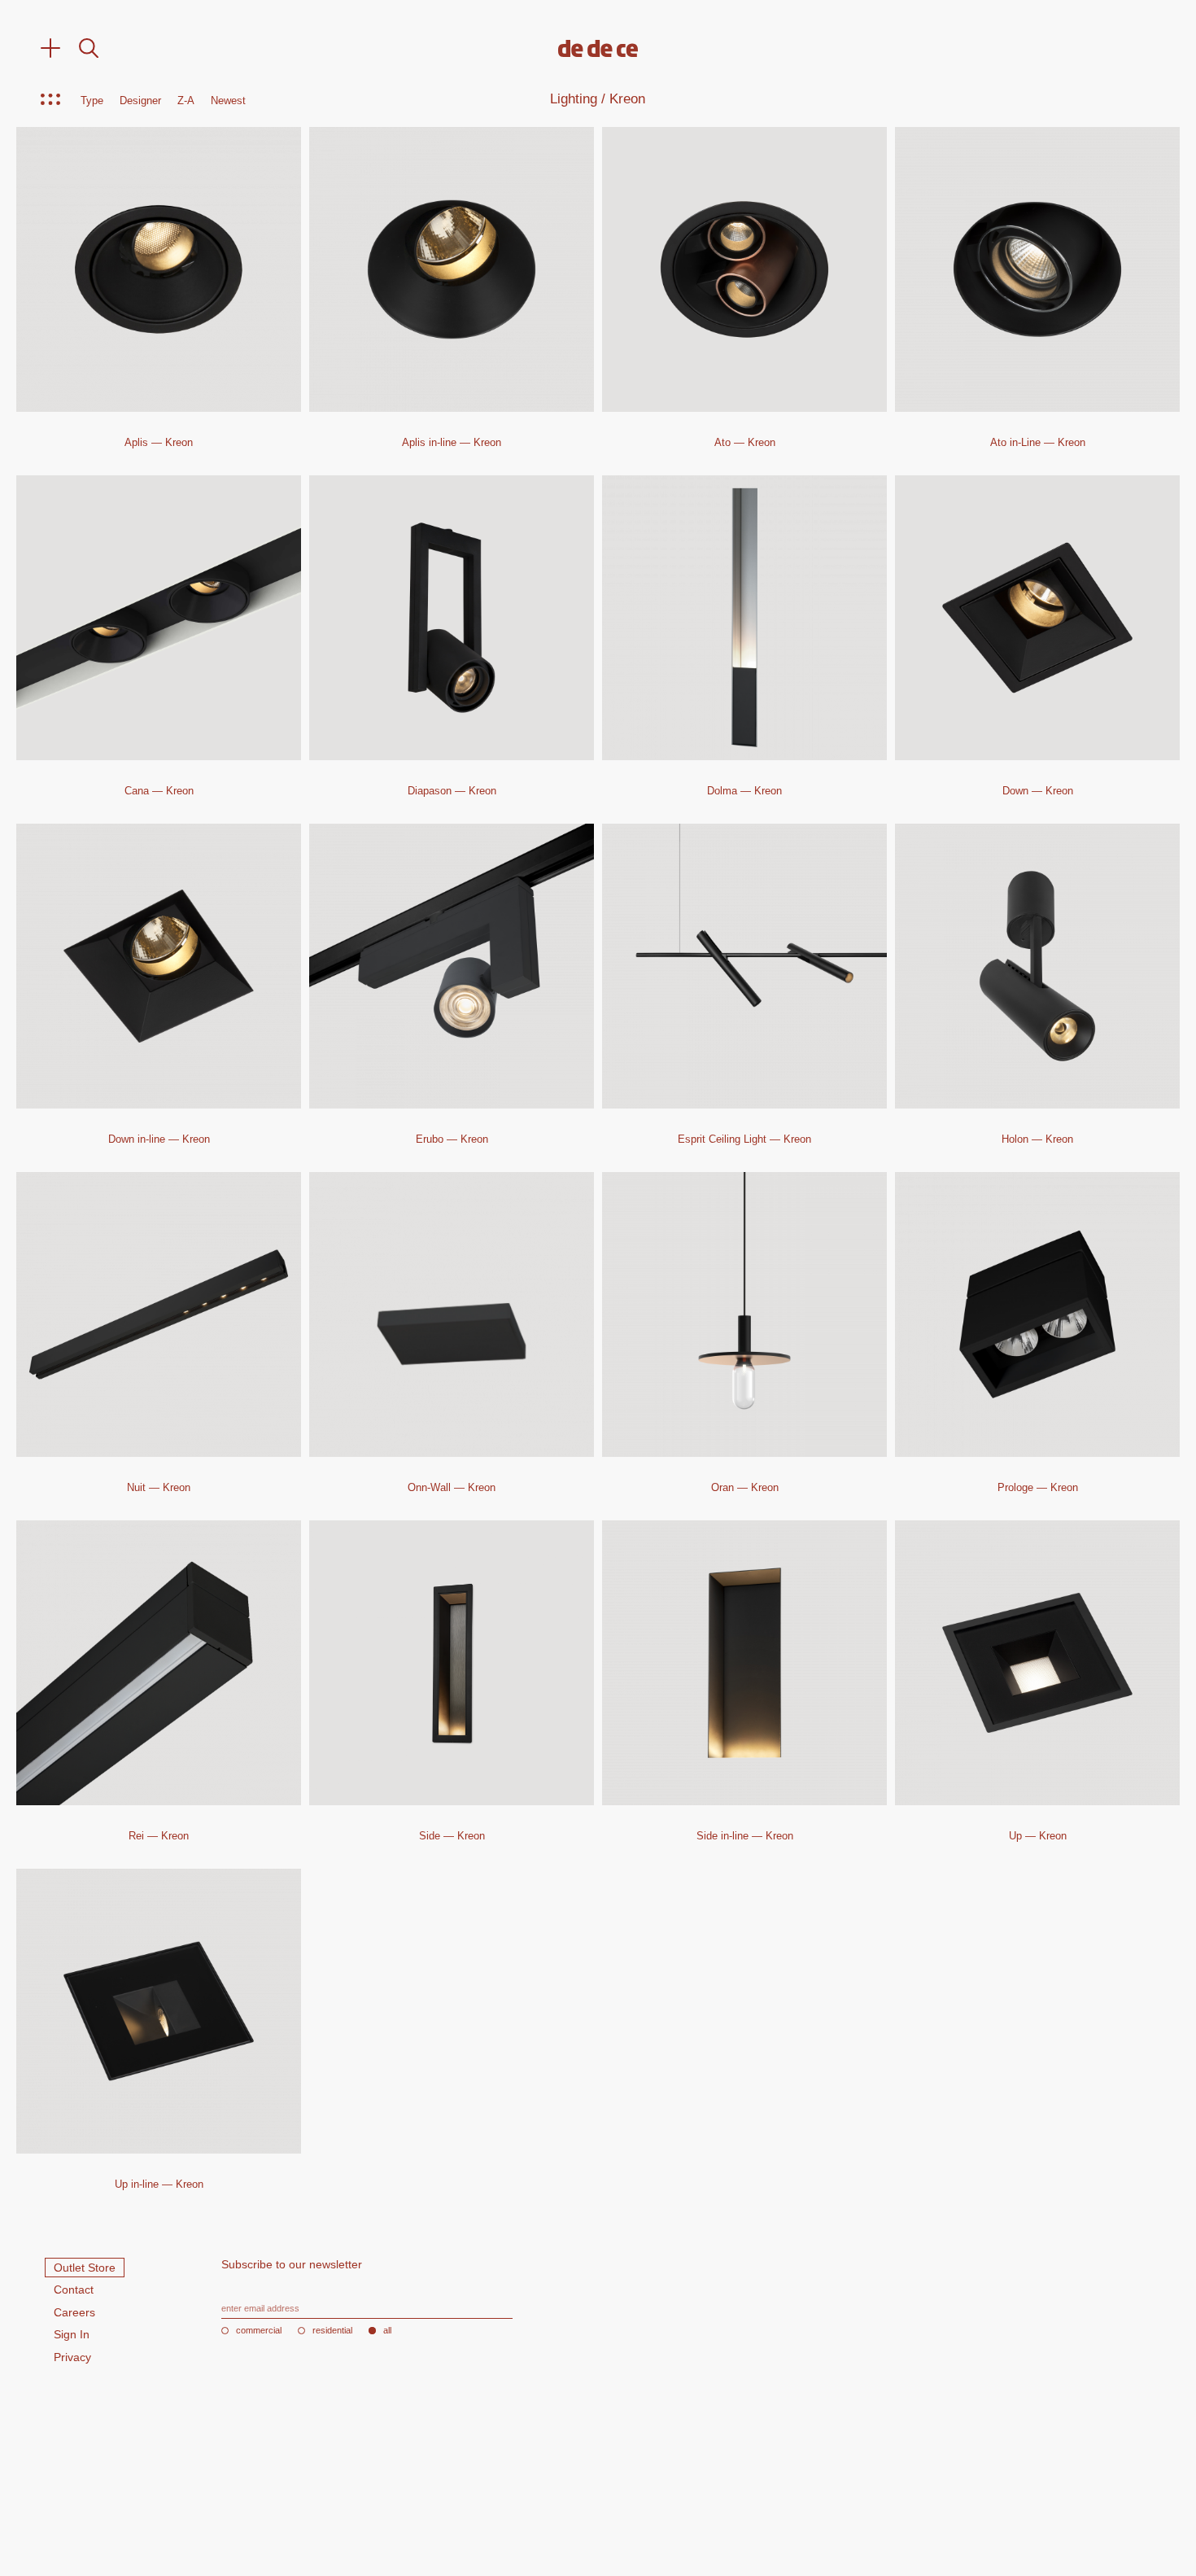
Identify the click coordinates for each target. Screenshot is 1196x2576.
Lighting (574, 99)
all (387, 2331)
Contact (74, 2290)
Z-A (186, 101)
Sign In (72, 2334)
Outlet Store (85, 2268)
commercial (259, 2331)
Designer (140, 101)
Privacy (72, 2357)
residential (332, 2331)
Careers (74, 2312)
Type (92, 101)
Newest (228, 101)
